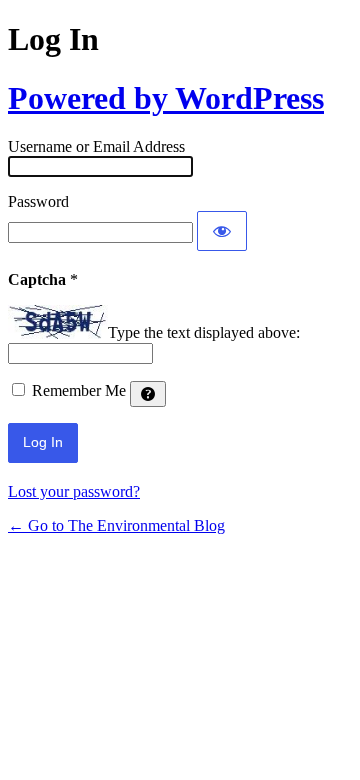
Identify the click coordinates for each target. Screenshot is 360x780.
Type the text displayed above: (204, 333)
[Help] (148, 394)
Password (38, 201)
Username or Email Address (96, 146)
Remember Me (79, 390)
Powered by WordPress (166, 98)
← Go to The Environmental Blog (116, 525)
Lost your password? (74, 491)
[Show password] (222, 231)
